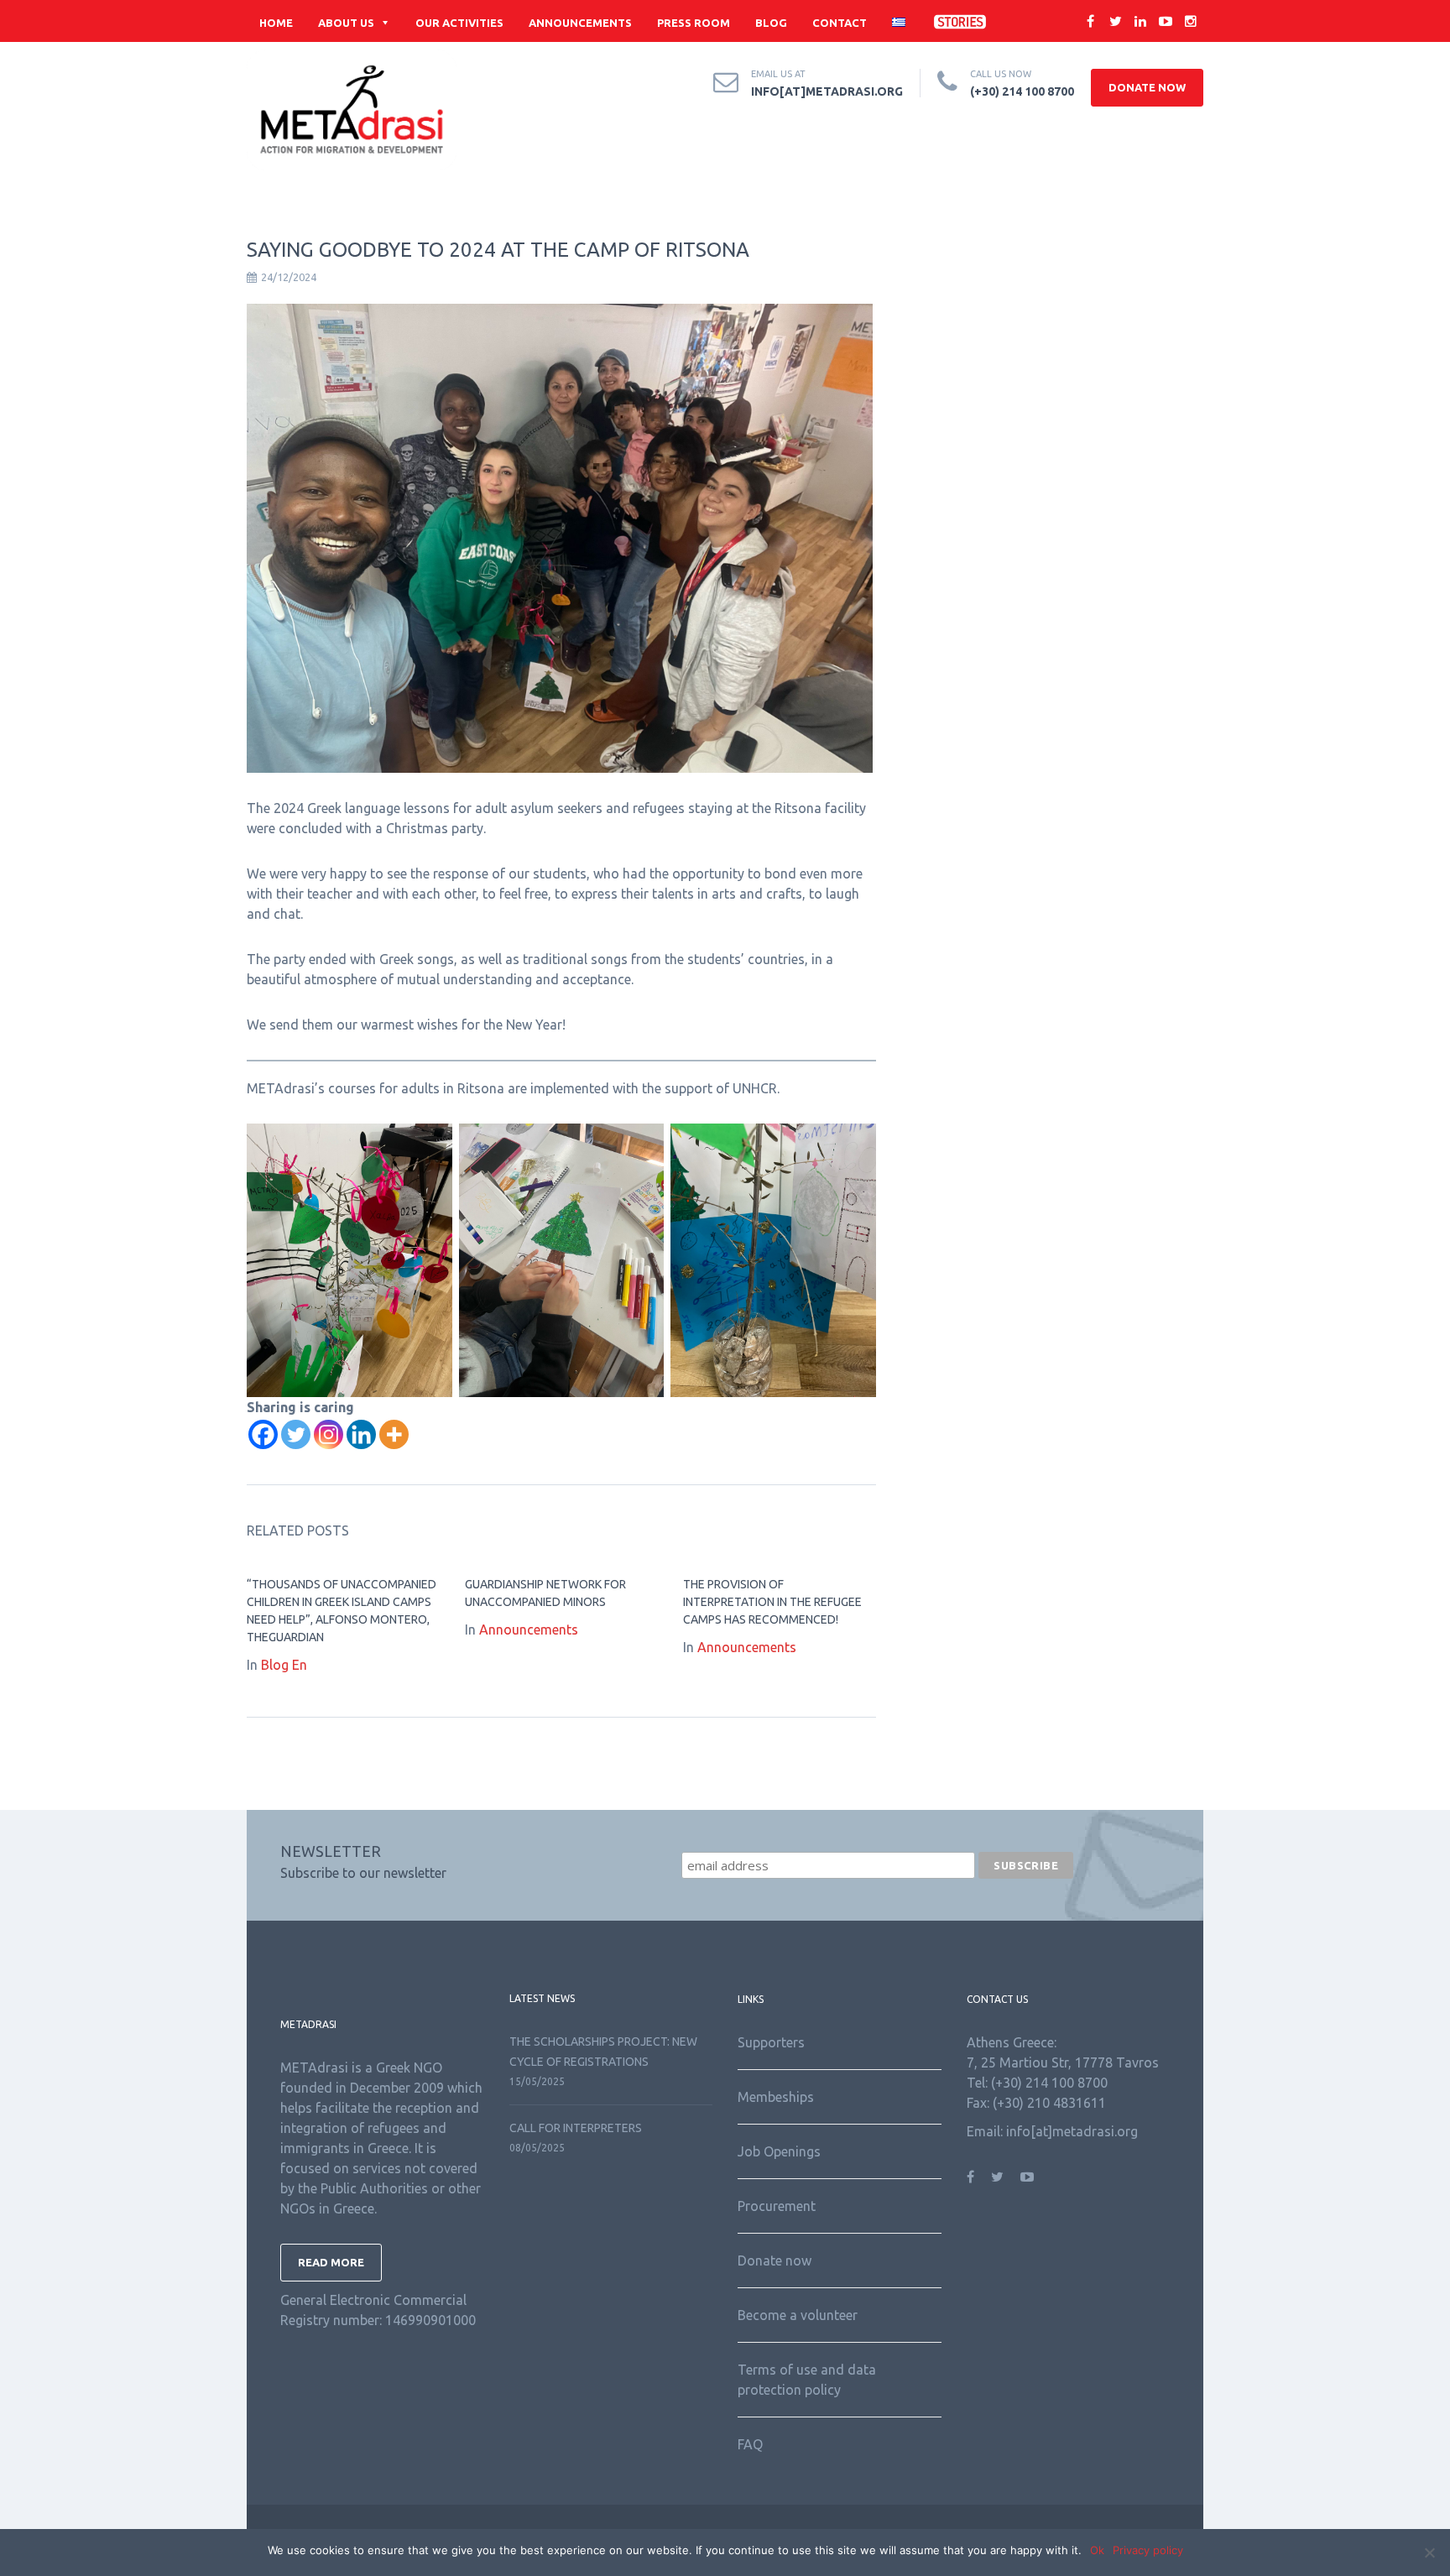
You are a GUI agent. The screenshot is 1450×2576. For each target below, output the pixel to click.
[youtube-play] (1166, 21)
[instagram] (1191, 21)
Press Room (694, 23)
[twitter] (1115, 21)
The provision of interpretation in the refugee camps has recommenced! (772, 1602)
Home (276, 23)
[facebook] (1090, 21)
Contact (840, 23)
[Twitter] (296, 1434)
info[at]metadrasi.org (827, 91)
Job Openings (779, 2151)
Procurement (777, 2206)
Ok (1097, 2550)
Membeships (776, 2097)
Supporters (771, 2042)
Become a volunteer (798, 2315)
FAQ (750, 2444)
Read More (331, 2262)
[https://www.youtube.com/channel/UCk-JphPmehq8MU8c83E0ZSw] (1027, 2177)
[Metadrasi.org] (352, 110)
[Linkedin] (361, 1434)
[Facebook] (263, 1434)
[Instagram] (329, 1434)
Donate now (775, 2261)
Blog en (284, 1665)
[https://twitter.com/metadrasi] (997, 2177)
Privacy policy (1148, 2550)
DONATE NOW (1147, 87)
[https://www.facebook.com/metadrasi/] (970, 2177)
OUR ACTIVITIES (459, 23)
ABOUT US (346, 23)
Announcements (580, 23)
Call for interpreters (576, 2128)
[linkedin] (1140, 21)
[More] (394, 1434)
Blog (771, 23)
